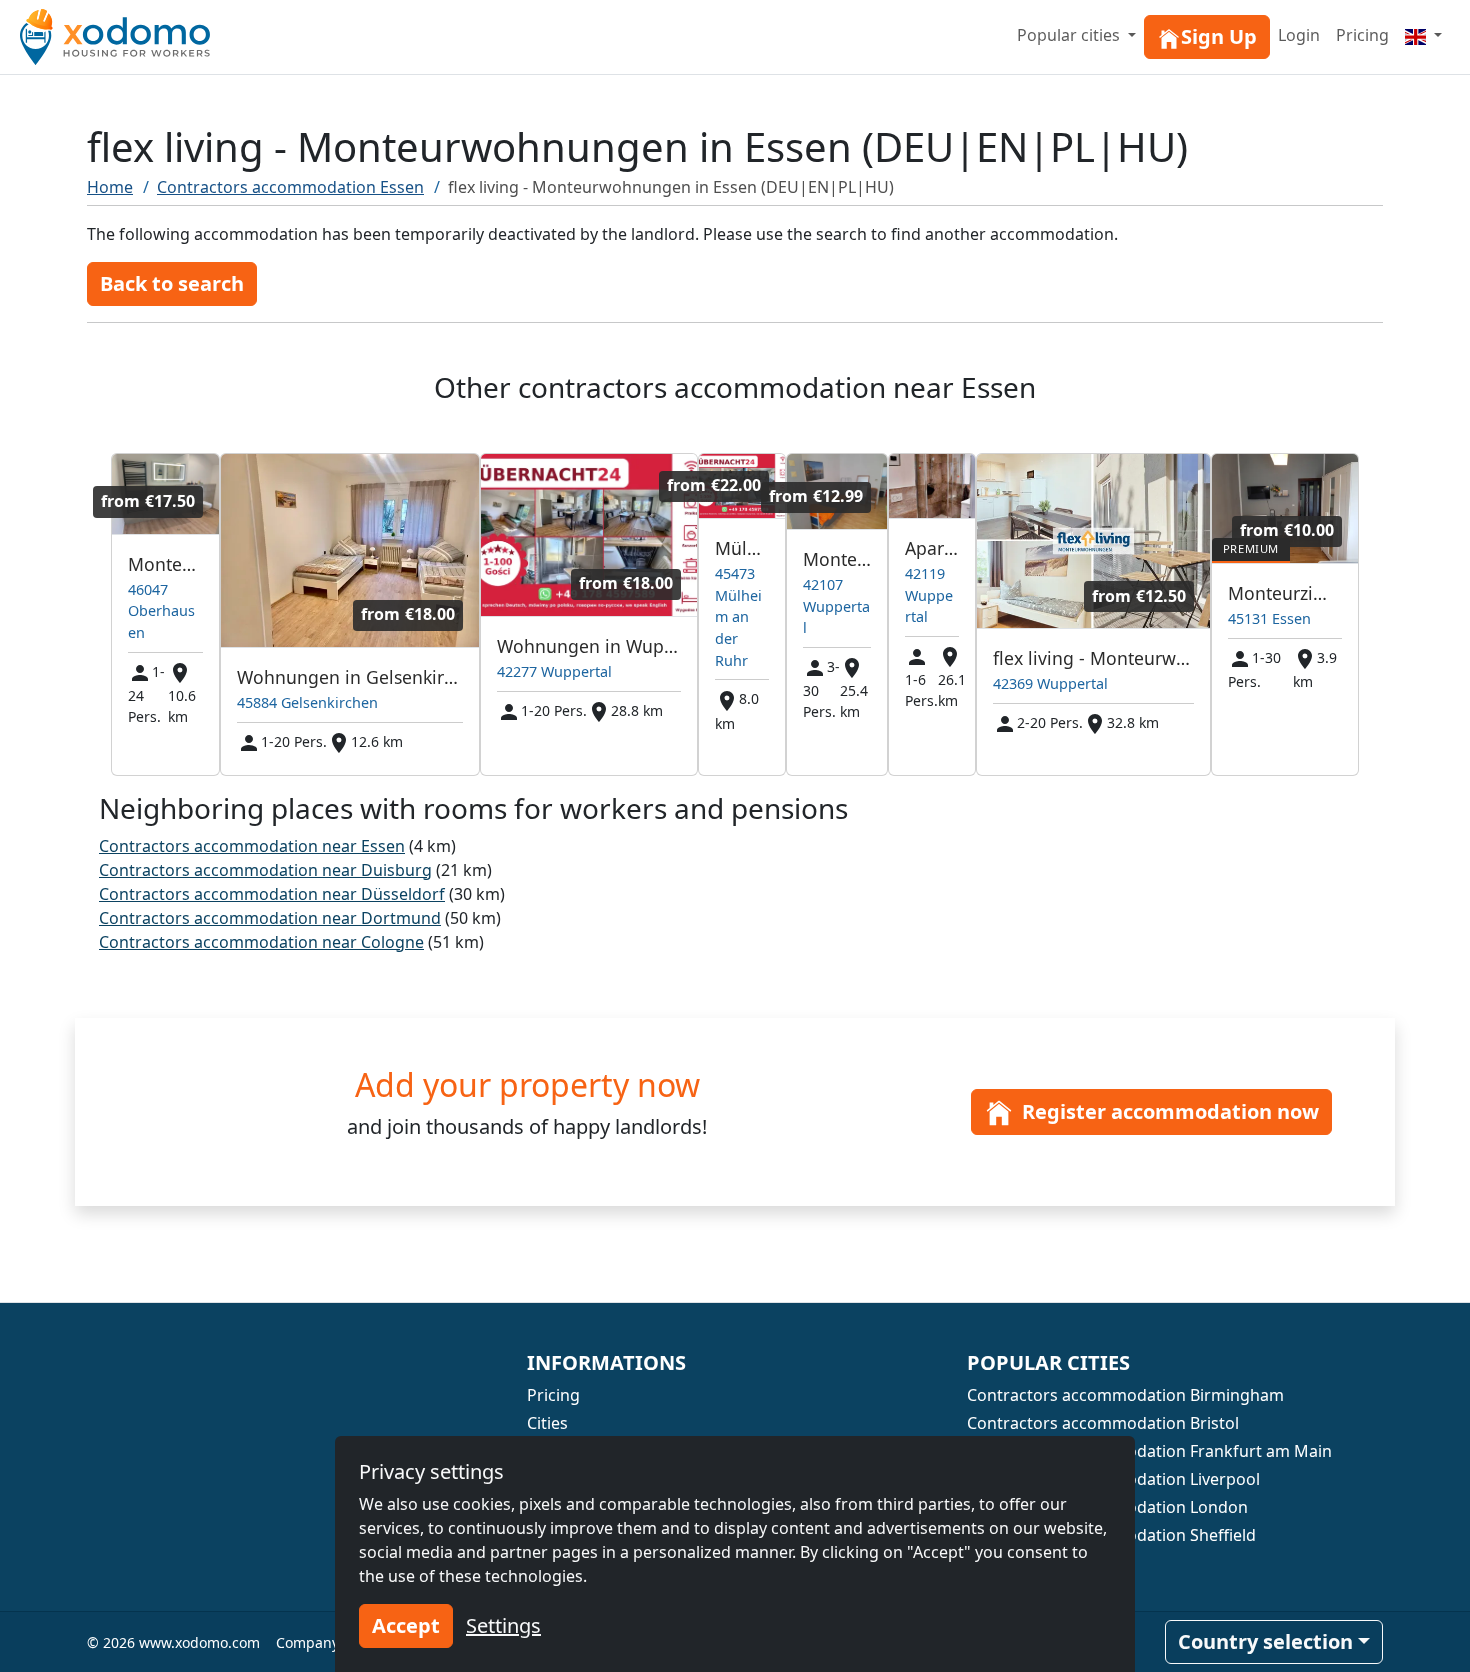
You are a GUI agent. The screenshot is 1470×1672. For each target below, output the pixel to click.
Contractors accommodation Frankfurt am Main (1149, 1451)
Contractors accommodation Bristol (1103, 1423)
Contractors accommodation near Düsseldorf (272, 894)
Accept (406, 1625)
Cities (547, 1423)
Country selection (1265, 1641)
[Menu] (1423, 35)
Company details (332, 1642)
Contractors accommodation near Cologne (261, 942)
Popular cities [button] (1070, 35)
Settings (503, 1625)
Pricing (1362, 35)
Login (1299, 35)
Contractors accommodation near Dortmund (270, 918)
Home (110, 187)
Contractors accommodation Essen (290, 187)
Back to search (172, 283)
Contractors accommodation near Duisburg (265, 870)
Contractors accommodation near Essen (252, 846)
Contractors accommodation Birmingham (1125, 1395)
